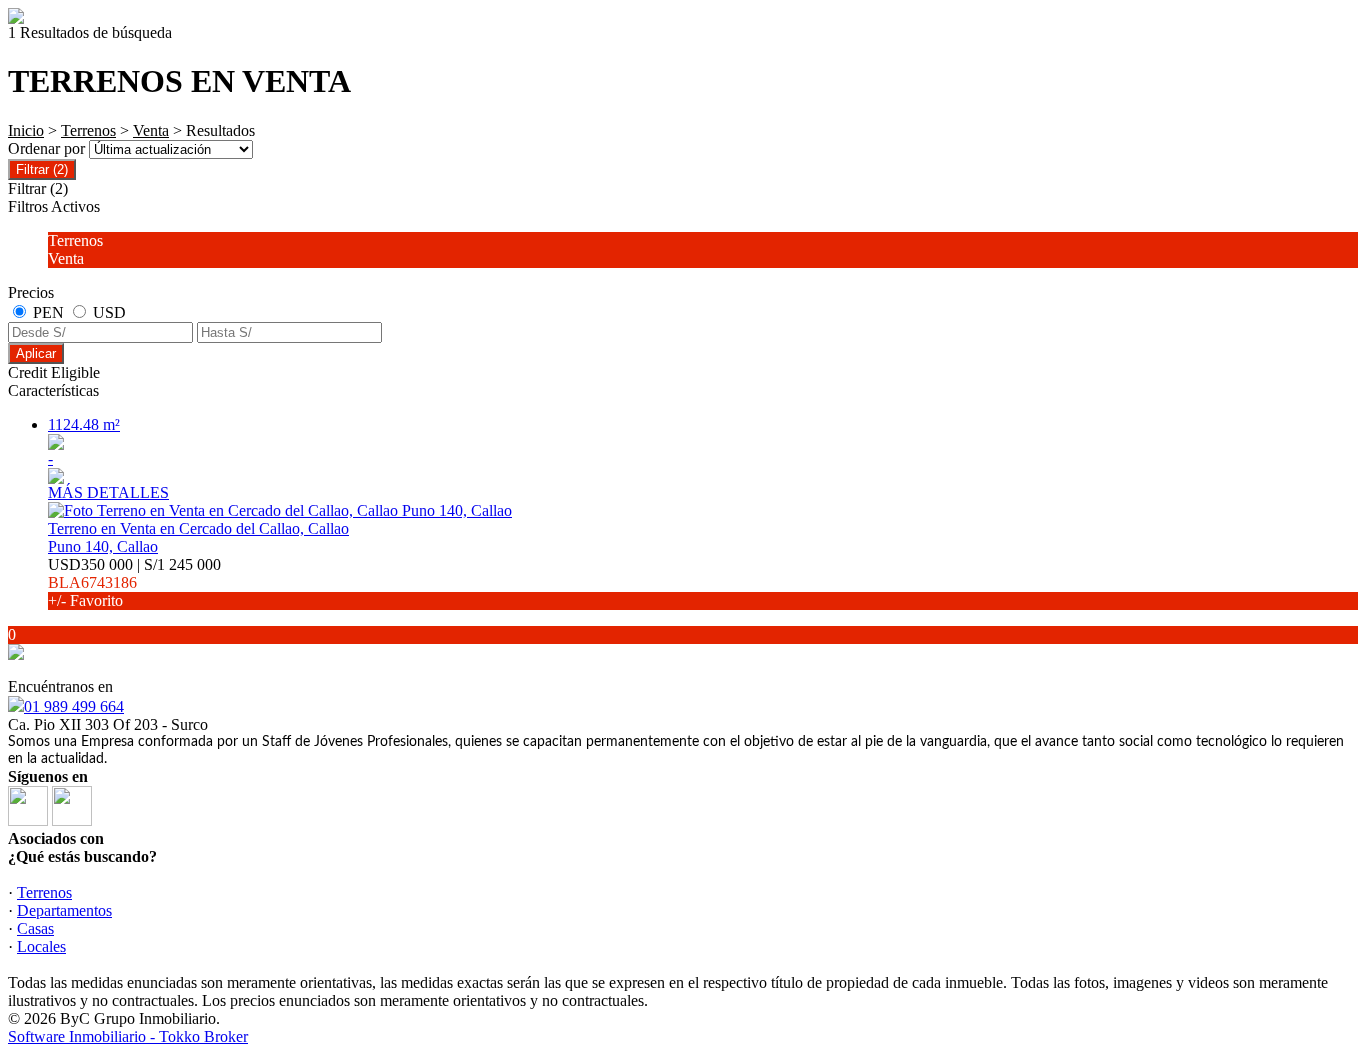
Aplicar (36, 353)
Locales (41, 946)
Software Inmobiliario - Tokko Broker (128, 1036)
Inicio (26, 130)
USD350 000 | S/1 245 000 (134, 582)
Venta (151, 130)
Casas (35, 928)
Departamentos (64, 910)
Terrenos (88, 130)
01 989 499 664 (74, 706)
